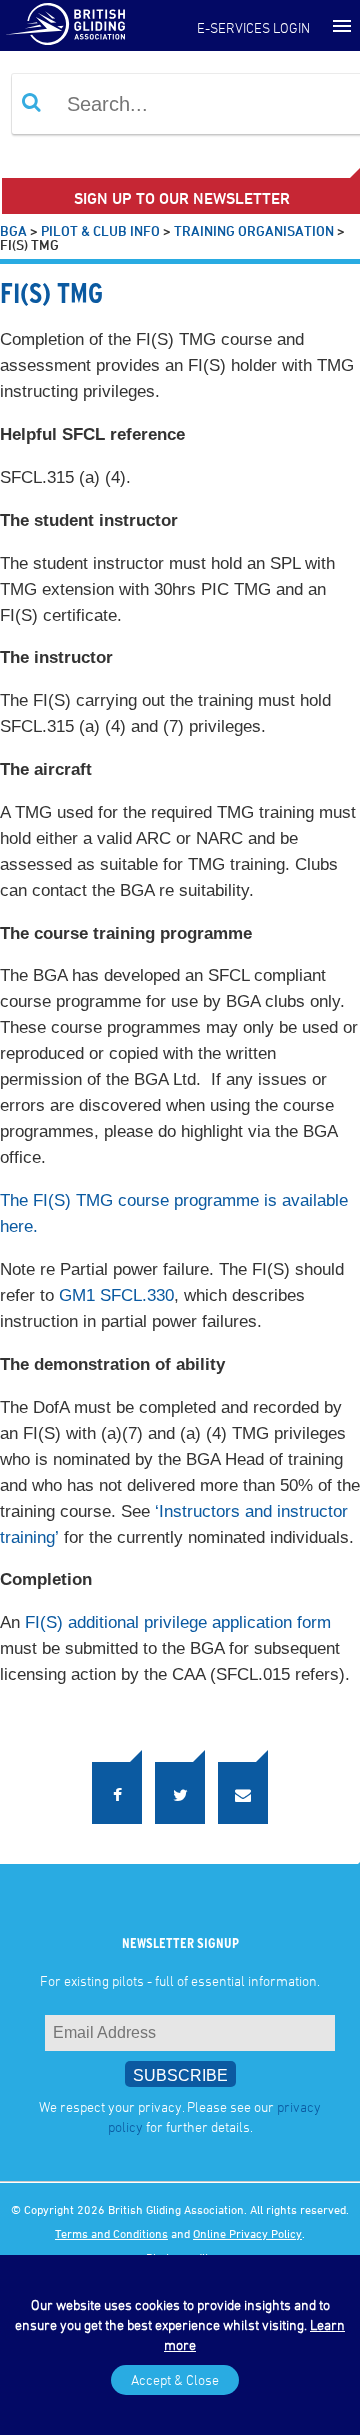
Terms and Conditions (111, 2225)
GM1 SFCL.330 (116, 1295)
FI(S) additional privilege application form (178, 1622)
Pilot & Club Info (100, 230)
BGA (13, 230)
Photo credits (180, 2249)
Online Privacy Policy (247, 2225)
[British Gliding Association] (65, 23)
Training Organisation (254, 230)
